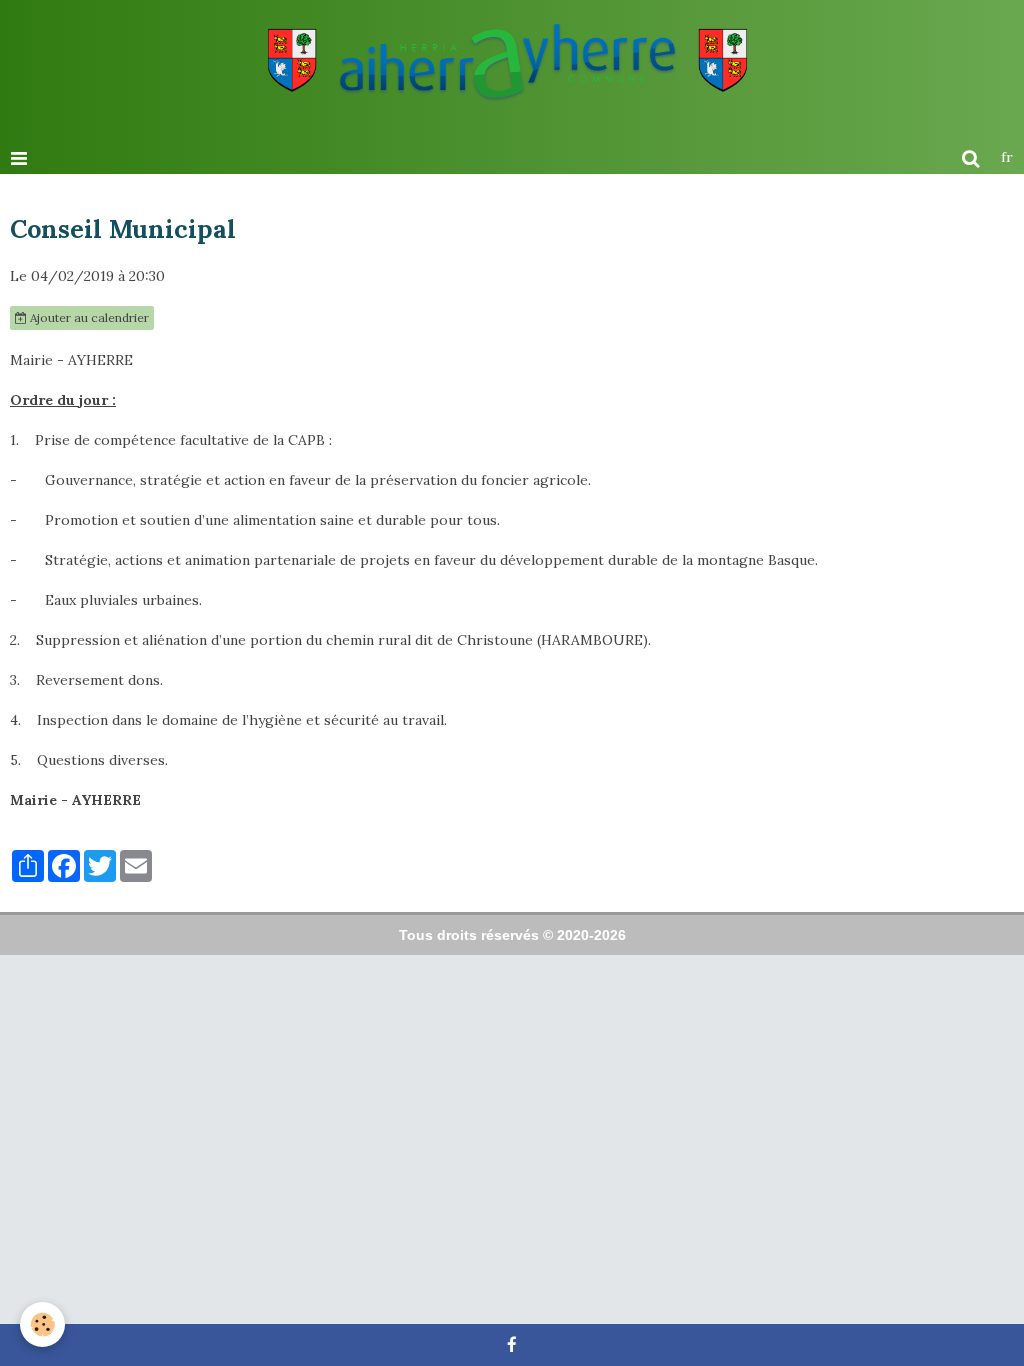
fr (1007, 157)
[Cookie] (42, 1324)
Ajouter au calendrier (88, 317)
